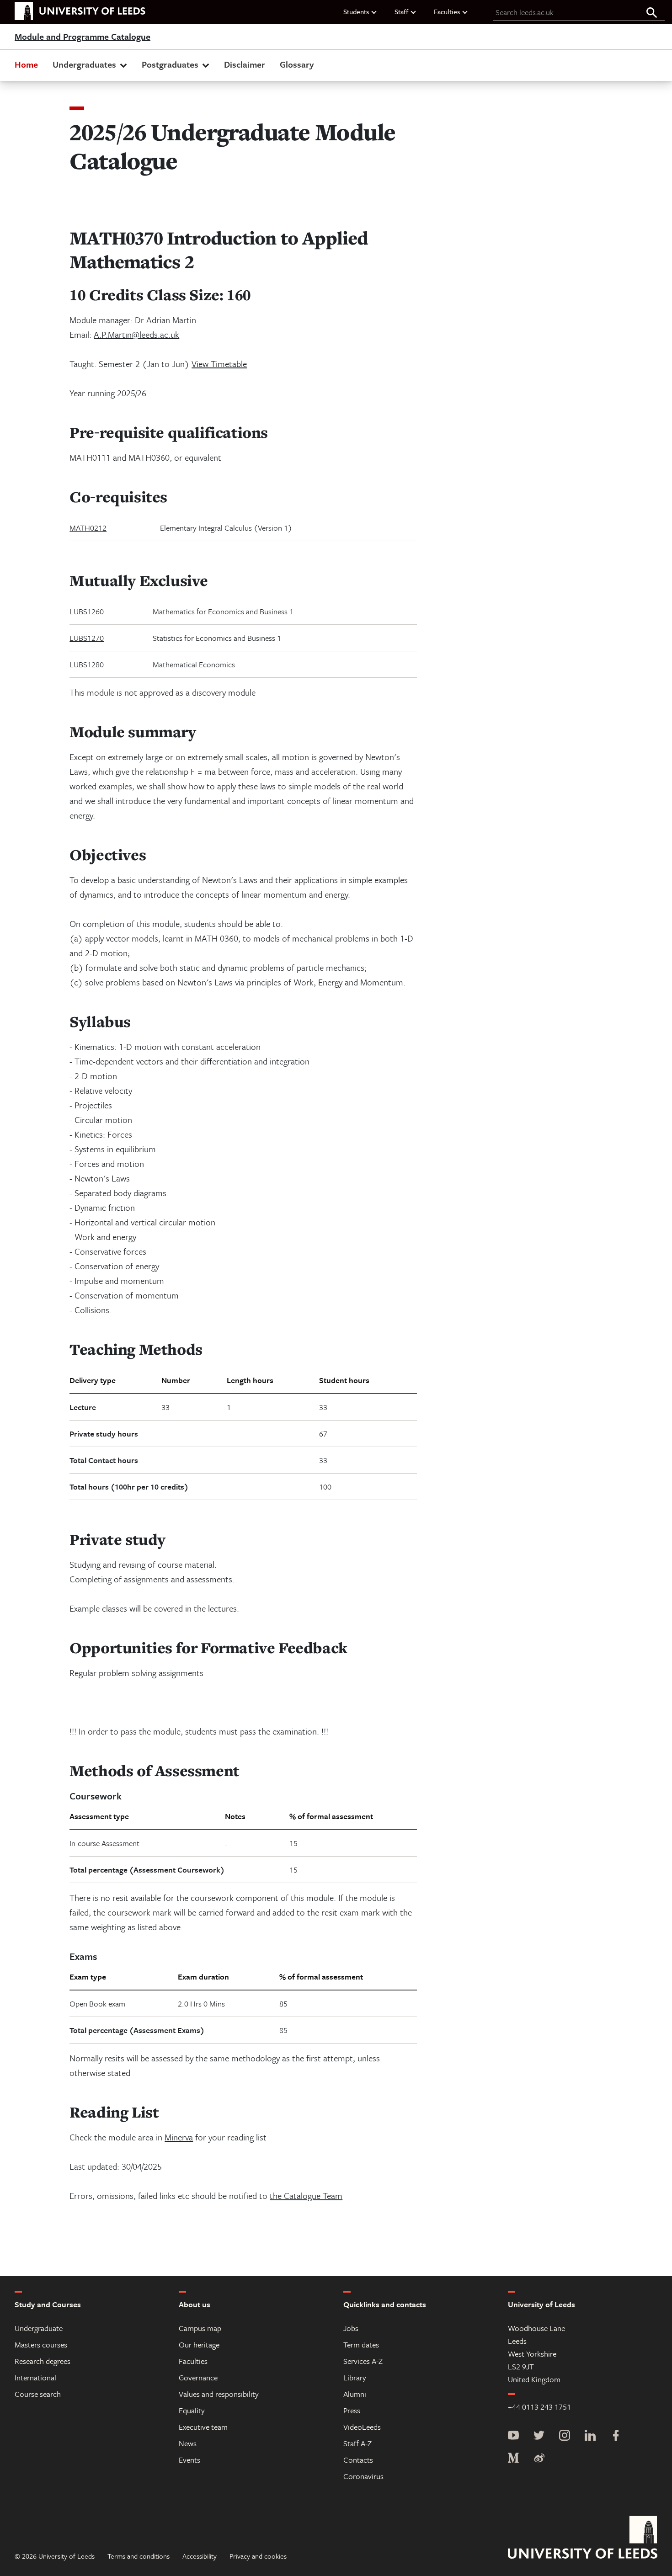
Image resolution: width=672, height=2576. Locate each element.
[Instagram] (565, 2436)
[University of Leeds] (583, 2539)
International (35, 2377)
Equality (192, 2410)
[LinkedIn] (590, 2436)
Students (356, 11)
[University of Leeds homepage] (80, 11)
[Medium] (513, 2459)
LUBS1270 (87, 638)
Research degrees (43, 2361)
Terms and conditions (139, 2556)
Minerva (179, 2137)
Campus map (200, 2328)
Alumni (355, 2394)
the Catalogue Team (306, 2195)
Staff (401, 11)
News (188, 2443)
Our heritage (199, 2344)
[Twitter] (539, 2436)
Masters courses (41, 2344)
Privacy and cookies (258, 2556)
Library (355, 2377)
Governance (198, 2377)
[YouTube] (513, 2436)
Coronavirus (363, 2476)
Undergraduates (84, 64)
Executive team (203, 2427)
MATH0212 (88, 528)
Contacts (358, 2460)
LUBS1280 (87, 664)
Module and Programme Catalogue (83, 37)
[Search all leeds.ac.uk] (652, 13)
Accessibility (200, 2556)
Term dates (361, 2344)
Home (26, 64)
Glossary (297, 64)
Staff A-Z (357, 2443)
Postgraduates (170, 64)
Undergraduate (39, 2328)
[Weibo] (539, 2459)
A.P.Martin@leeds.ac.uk (136, 334)
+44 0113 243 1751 (539, 2407)
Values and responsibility (219, 2394)
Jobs (351, 2328)
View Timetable (219, 364)
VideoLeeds (362, 2427)
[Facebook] (616, 2436)
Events (189, 2460)
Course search (38, 2394)
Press (352, 2410)
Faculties (447, 11)
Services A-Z (363, 2361)
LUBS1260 (87, 611)
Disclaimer (245, 64)
